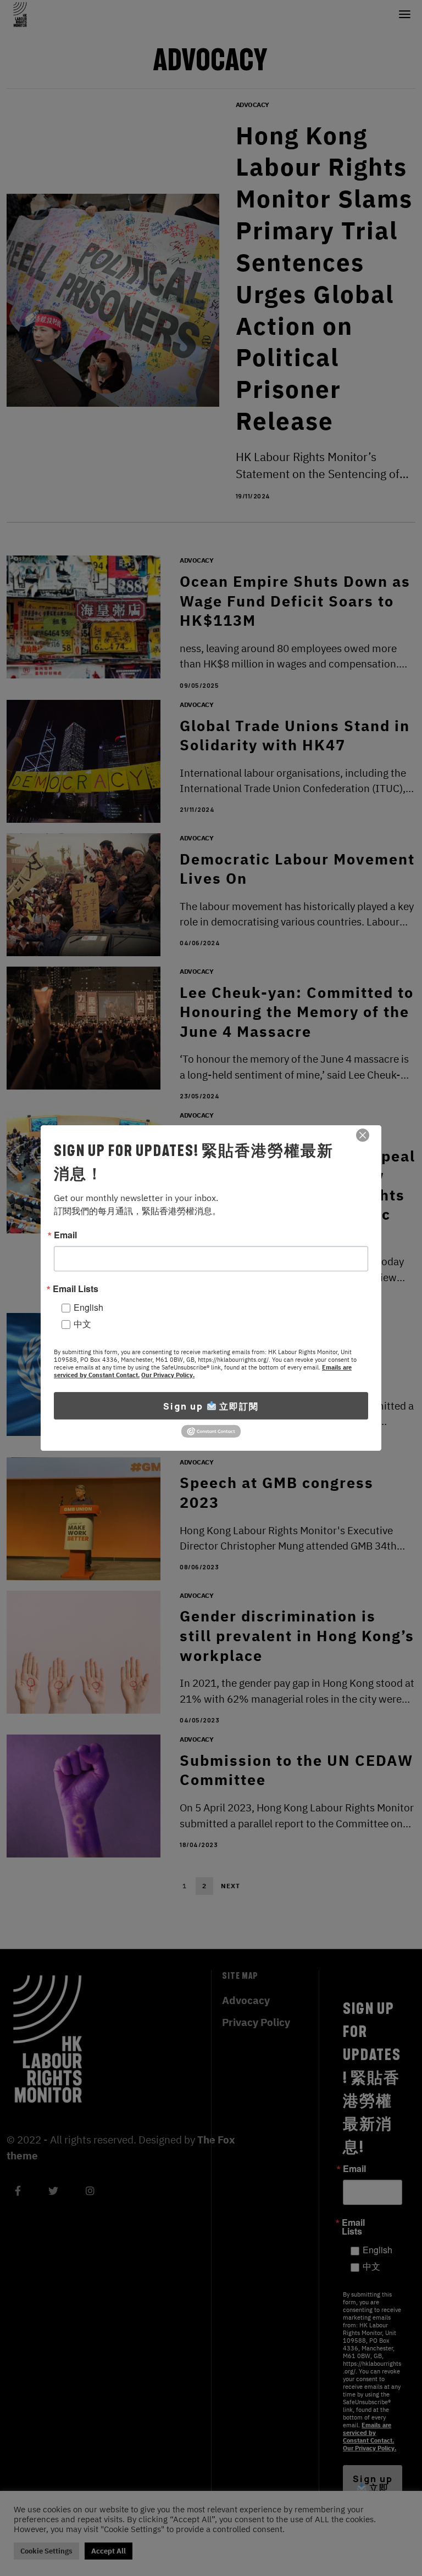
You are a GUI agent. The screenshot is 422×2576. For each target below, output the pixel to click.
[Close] (363, 1135)
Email (65, 1235)
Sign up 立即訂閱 (211, 1406)
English (88, 1307)
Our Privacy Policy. (168, 1375)
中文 (82, 1324)
